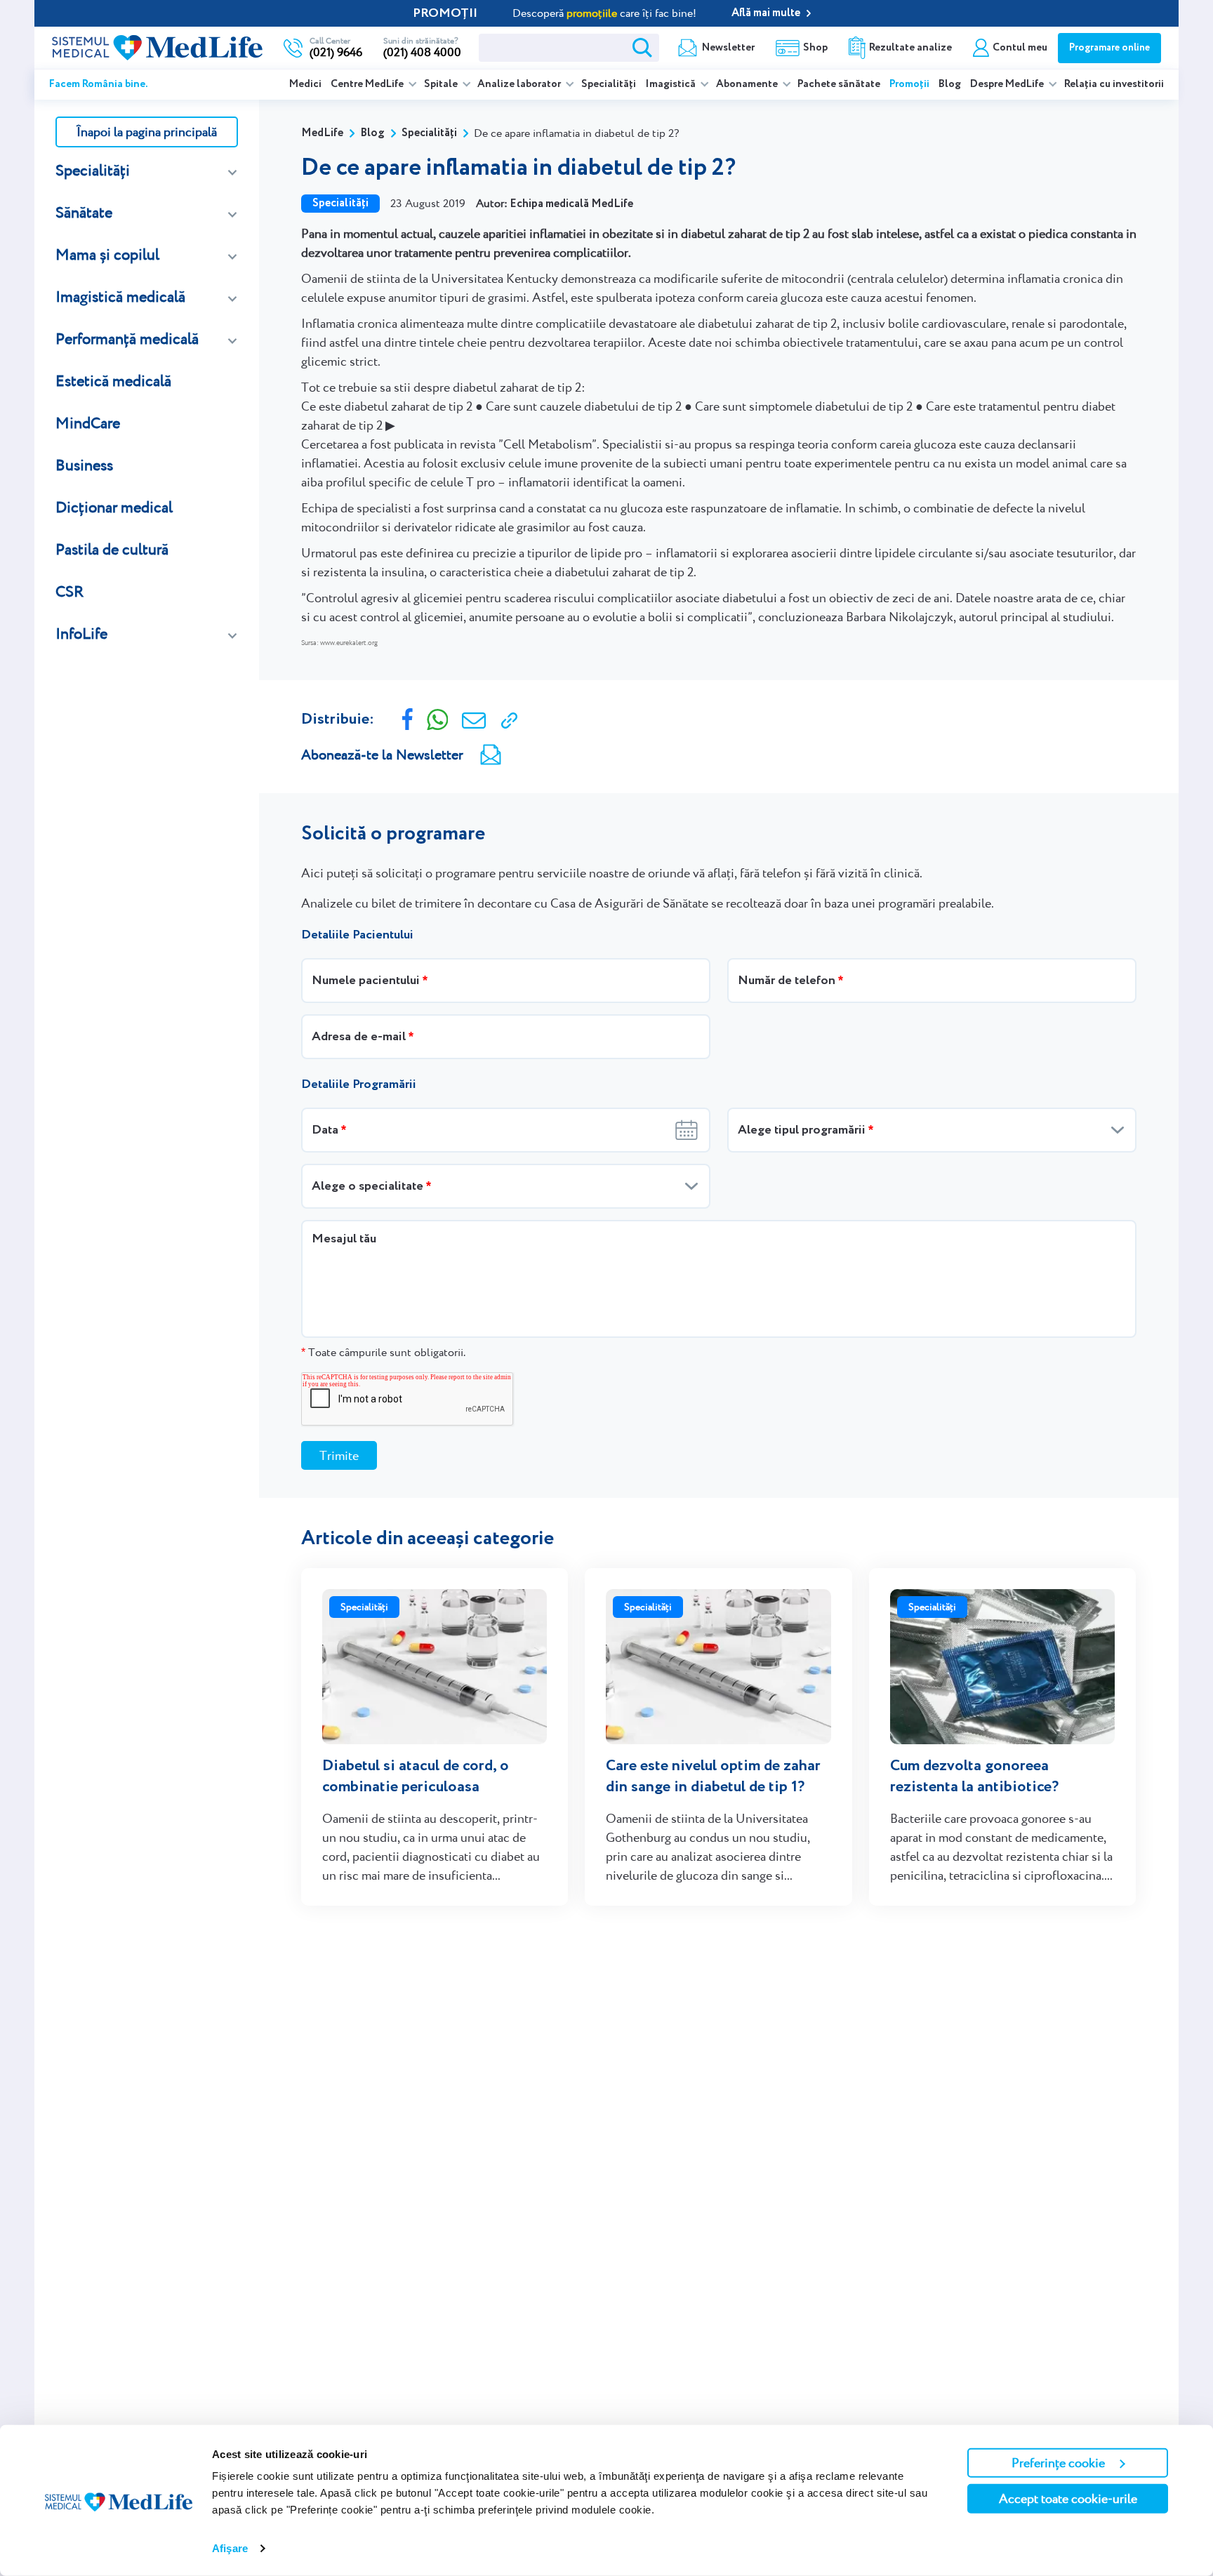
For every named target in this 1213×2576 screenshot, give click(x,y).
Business (84, 465)
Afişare (230, 2548)
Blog (950, 84)
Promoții (909, 84)
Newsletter (728, 48)
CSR (69, 591)
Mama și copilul (107, 254)
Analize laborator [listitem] (520, 84)
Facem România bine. (99, 84)
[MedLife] (157, 46)
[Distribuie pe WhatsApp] (438, 718)
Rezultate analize (910, 48)
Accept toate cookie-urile (1068, 2498)
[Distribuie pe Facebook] (407, 718)
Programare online (1109, 48)
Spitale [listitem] (442, 84)
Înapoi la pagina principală (147, 132)
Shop (815, 48)
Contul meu (1020, 48)
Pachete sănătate (839, 84)
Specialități (609, 84)
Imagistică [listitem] (671, 84)
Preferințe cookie (1058, 2463)
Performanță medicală (127, 339)
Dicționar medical (114, 507)
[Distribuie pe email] (474, 719)
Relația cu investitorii (1114, 84)
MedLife (322, 133)
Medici (305, 84)
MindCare (88, 423)
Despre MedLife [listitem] (1008, 84)
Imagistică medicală (120, 297)
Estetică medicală (113, 381)
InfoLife (81, 633)
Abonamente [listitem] (748, 84)
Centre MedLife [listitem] (368, 84)
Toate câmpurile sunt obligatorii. (383, 1352)
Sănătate (84, 212)
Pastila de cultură (112, 549)
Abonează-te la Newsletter (382, 755)
